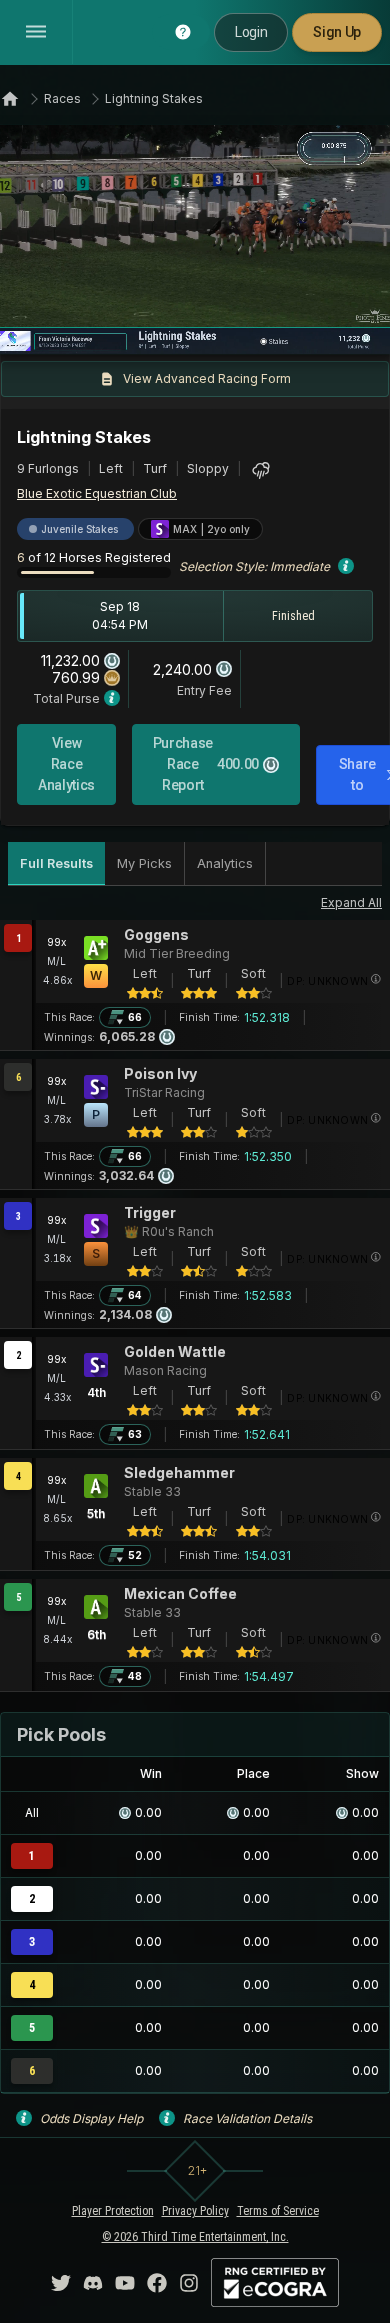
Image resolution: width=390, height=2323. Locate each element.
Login (251, 32)
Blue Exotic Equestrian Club (97, 493)
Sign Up (337, 32)
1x (83, 327)
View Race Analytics (66, 764)
